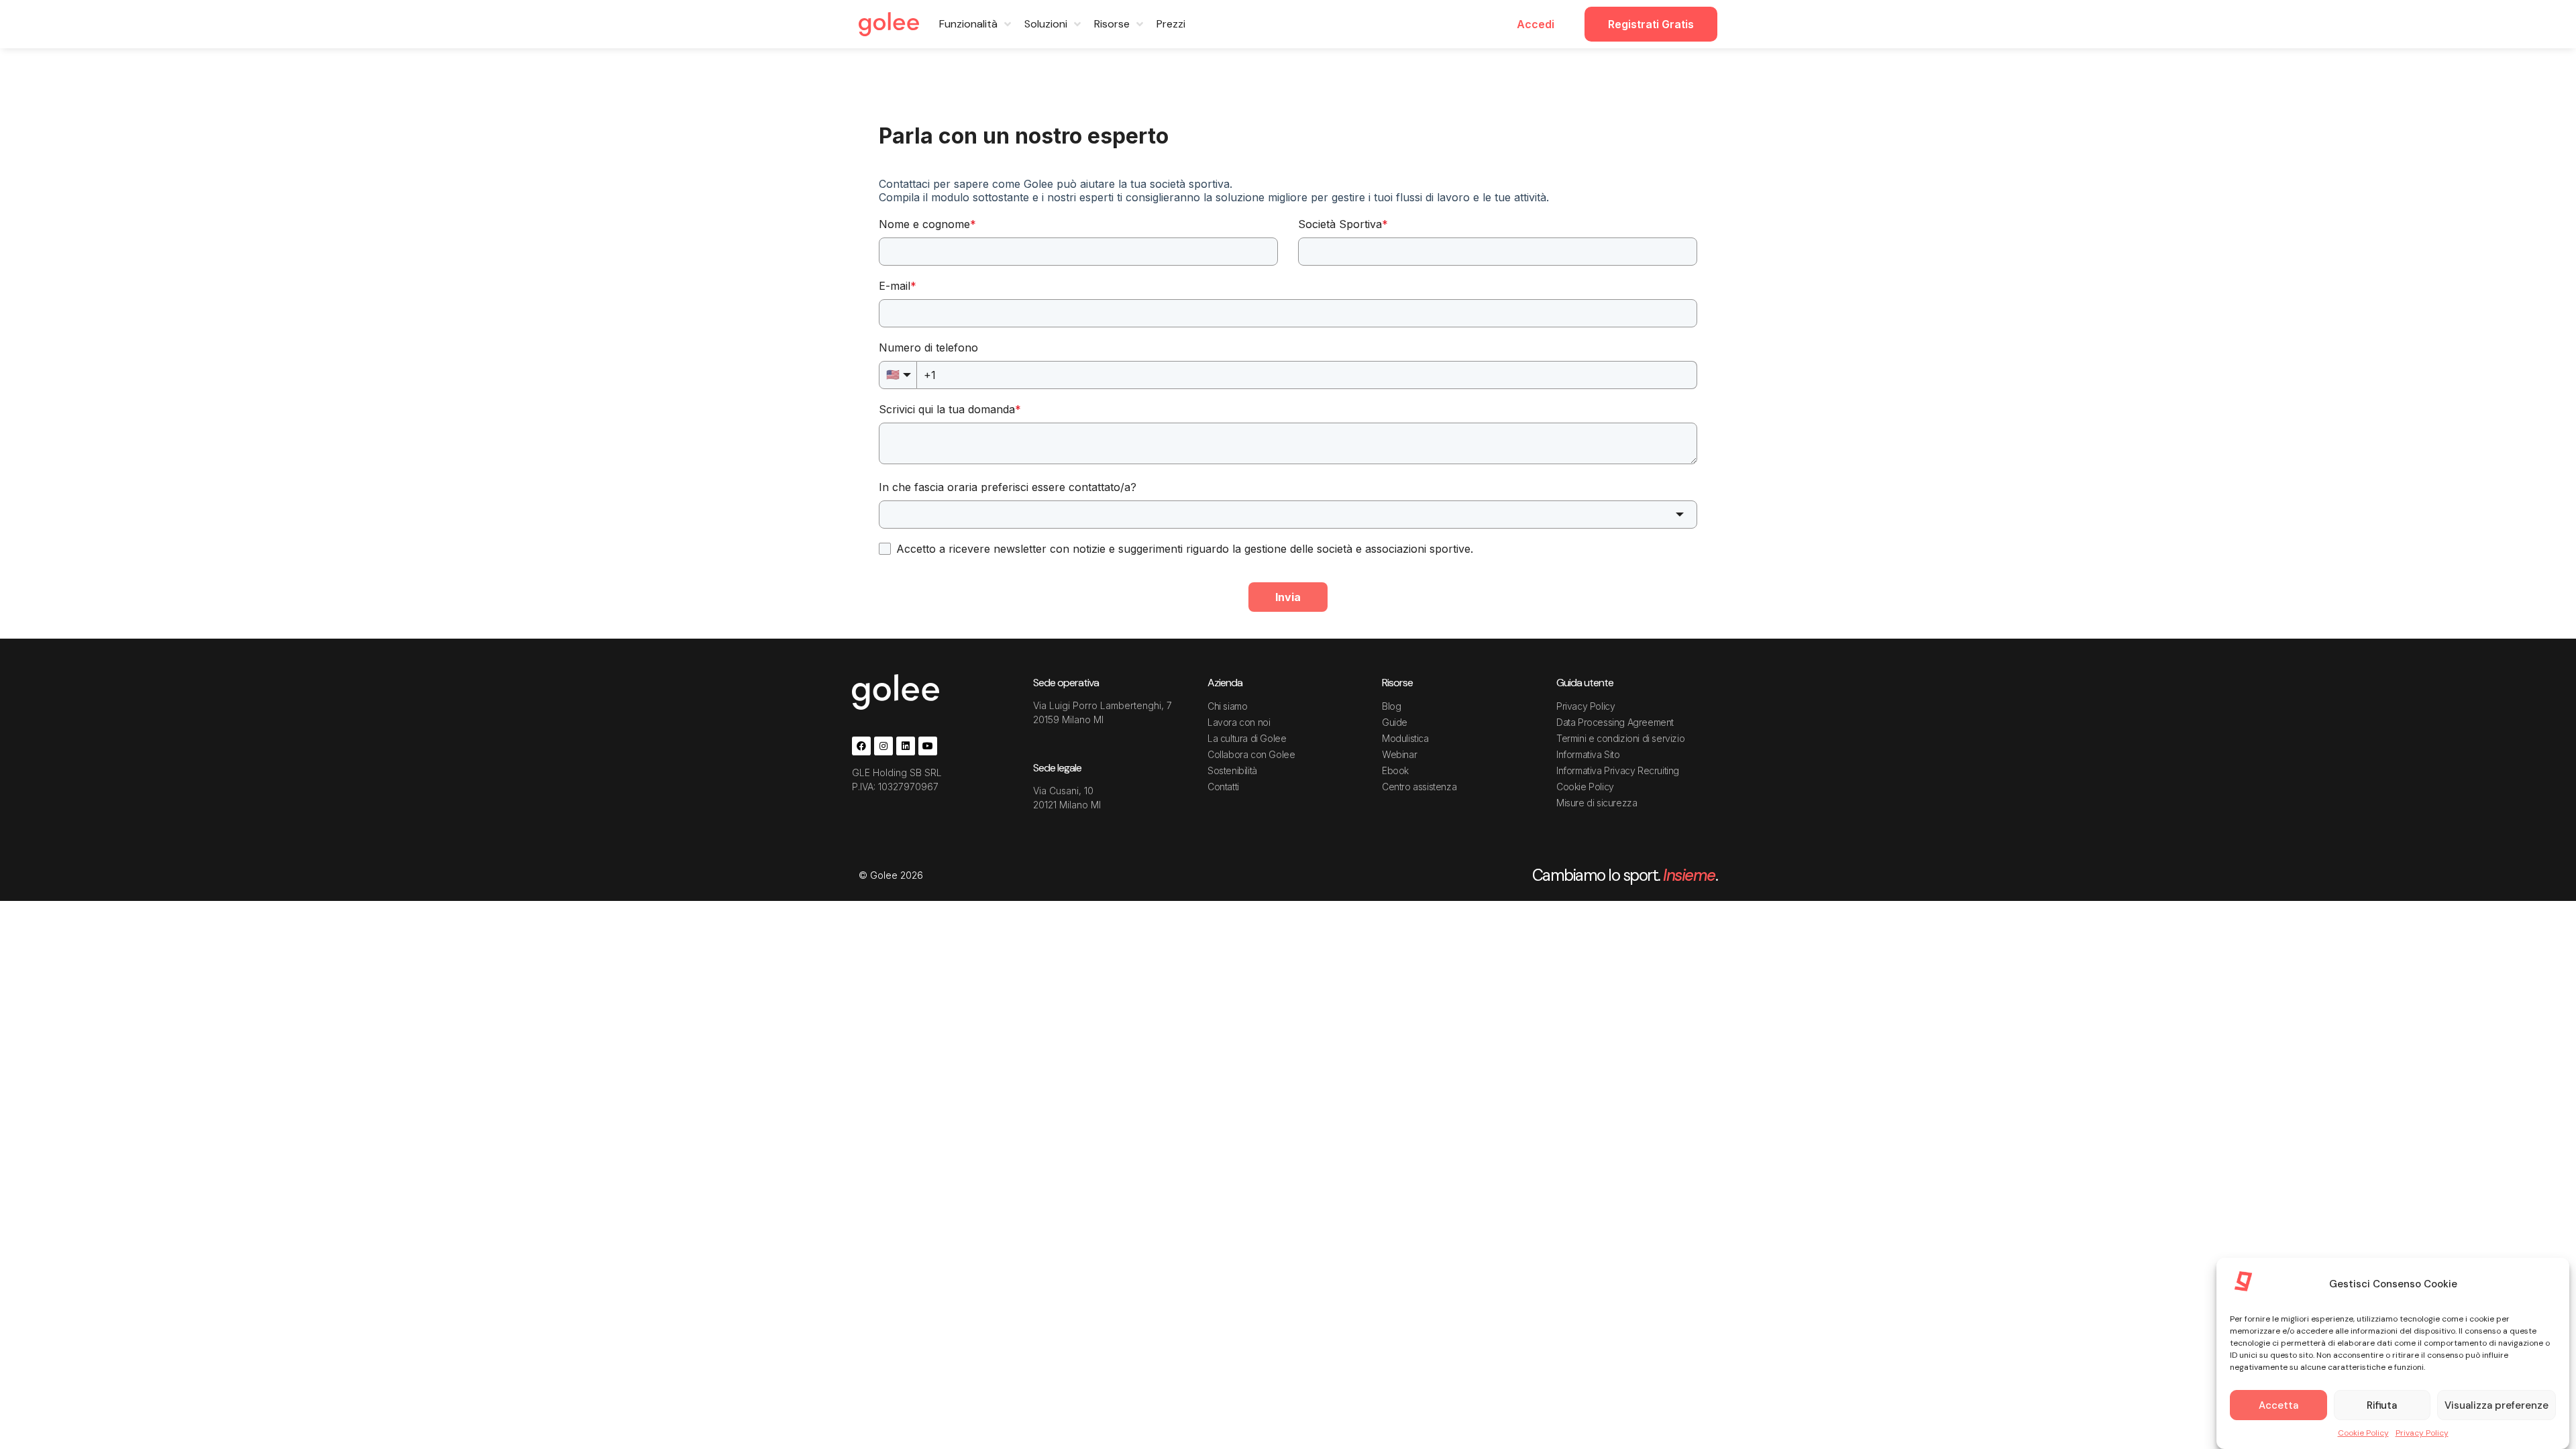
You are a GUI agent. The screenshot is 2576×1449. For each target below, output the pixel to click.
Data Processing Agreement (1615, 722)
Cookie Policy (2363, 1433)
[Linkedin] (906, 746)
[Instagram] (883, 746)
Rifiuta (2382, 1405)
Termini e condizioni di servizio (1620, 738)
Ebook (1395, 770)
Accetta (2278, 1405)
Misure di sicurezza (1597, 803)
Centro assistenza (1419, 787)
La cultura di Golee (1247, 738)
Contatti (1223, 787)
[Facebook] (861, 746)
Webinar (1399, 754)
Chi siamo (1227, 706)
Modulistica (1405, 738)
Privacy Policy (2422, 1433)
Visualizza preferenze (2497, 1405)
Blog (1391, 706)
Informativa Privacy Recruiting (1618, 770)
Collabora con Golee (1251, 754)
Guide (1395, 722)
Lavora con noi (1239, 722)
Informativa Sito (1588, 754)
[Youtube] (928, 746)
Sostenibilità (1232, 770)
